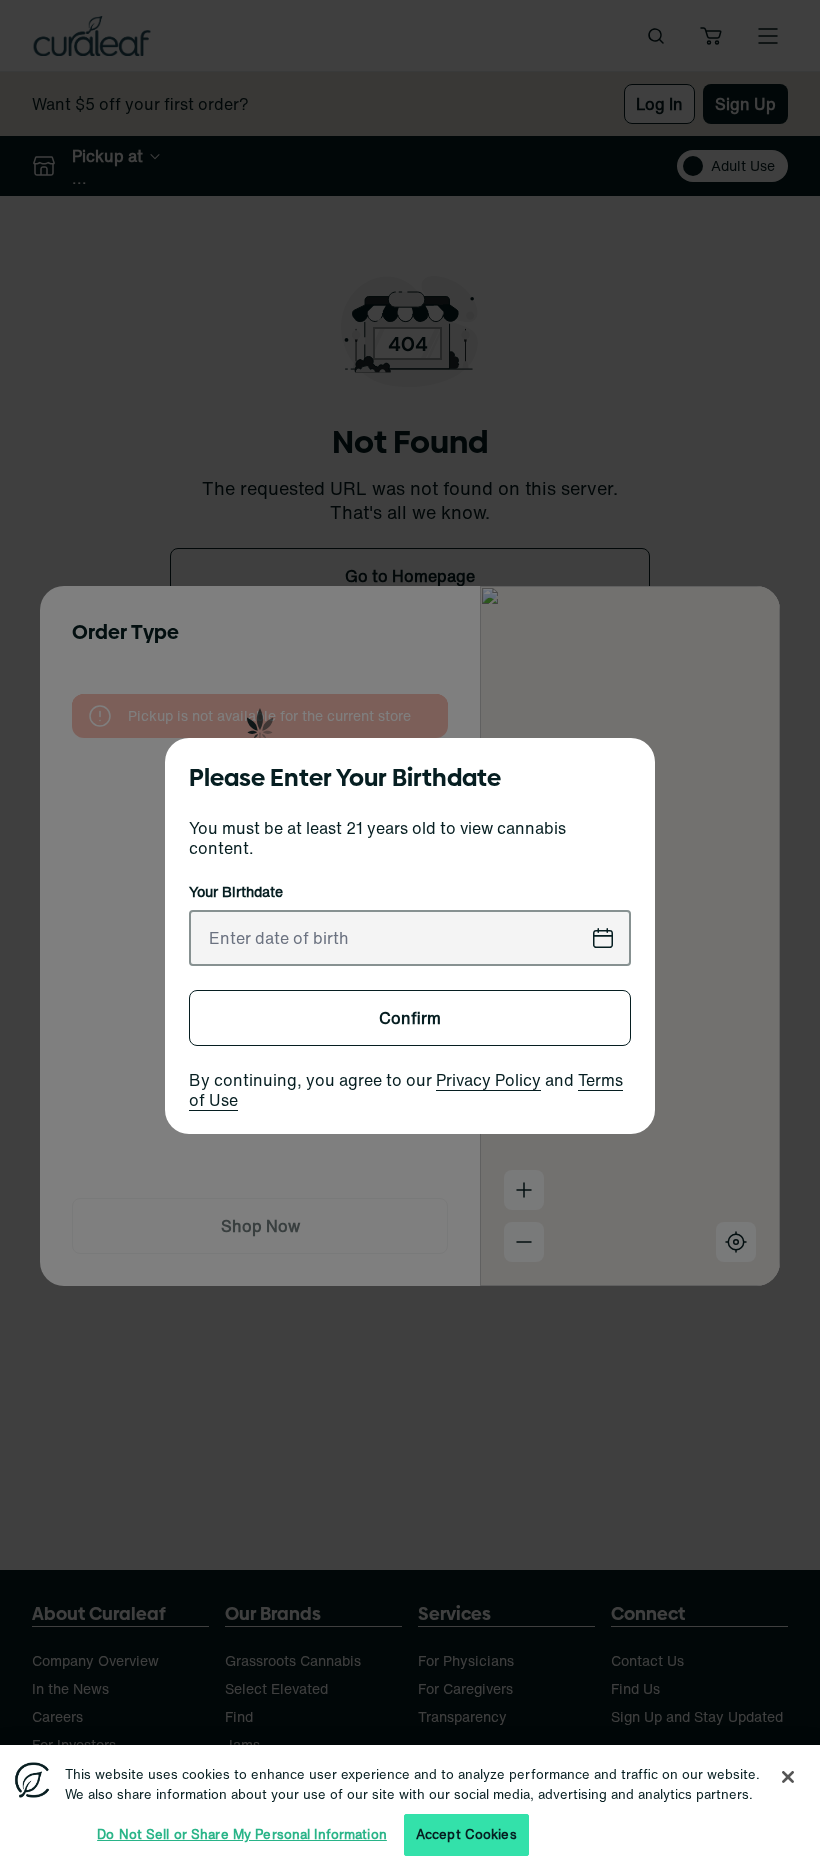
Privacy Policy (488, 1080)
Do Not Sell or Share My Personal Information (242, 1834)
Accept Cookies (466, 1834)
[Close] (788, 1777)
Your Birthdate (236, 892)
